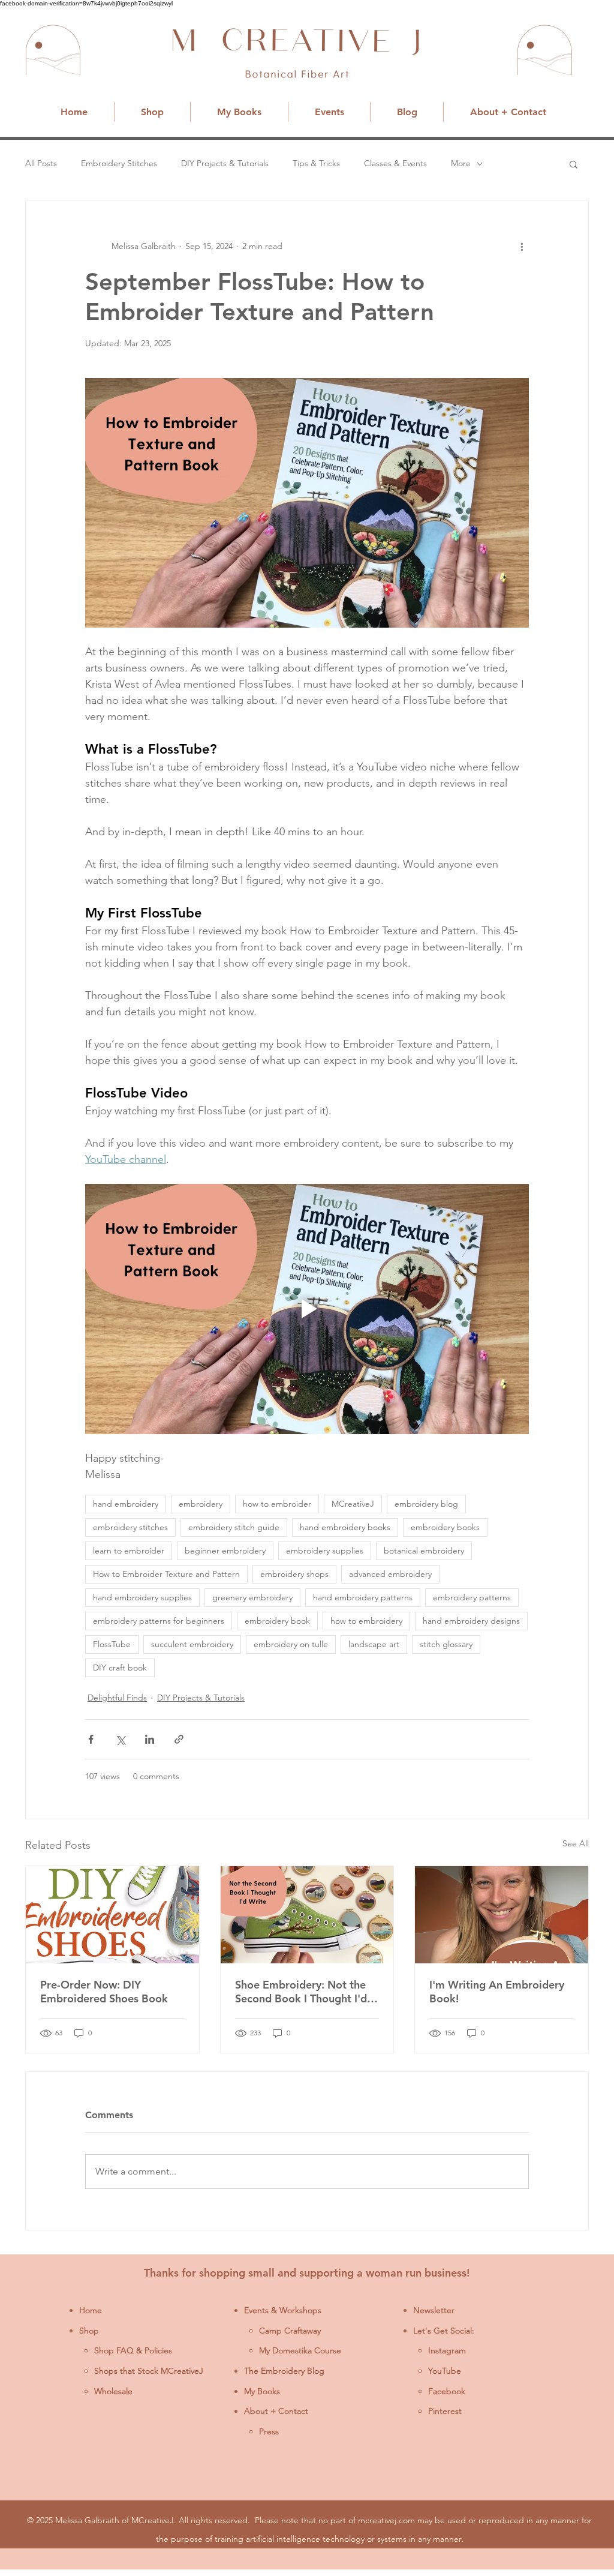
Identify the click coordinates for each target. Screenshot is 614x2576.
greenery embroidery (252, 1597)
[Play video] (307, 1309)
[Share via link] (179, 1739)
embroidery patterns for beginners (159, 1621)
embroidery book (277, 1621)
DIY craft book (120, 1668)
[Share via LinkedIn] (150, 1739)
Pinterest (445, 2411)
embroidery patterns (472, 1597)
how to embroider (277, 1504)
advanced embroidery (390, 1574)
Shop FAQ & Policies (133, 2350)
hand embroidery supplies (142, 1597)
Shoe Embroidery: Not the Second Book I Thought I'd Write (301, 1992)
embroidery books (445, 1527)
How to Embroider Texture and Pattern (166, 1574)
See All (576, 1843)
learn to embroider (129, 1551)
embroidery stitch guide (234, 1527)
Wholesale (113, 2391)
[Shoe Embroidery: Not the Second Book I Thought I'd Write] (307, 1915)
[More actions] (522, 246)
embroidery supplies (325, 1551)
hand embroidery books (345, 1527)
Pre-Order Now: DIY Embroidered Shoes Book (104, 1992)
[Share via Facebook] (91, 1739)
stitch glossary (446, 1644)
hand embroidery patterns (363, 1597)
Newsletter (434, 2310)
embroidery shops (294, 1574)
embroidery (201, 1504)
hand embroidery (126, 1504)
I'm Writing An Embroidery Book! (497, 1992)
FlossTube (112, 1644)
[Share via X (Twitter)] (120, 1739)
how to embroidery (366, 1621)
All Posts (41, 163)
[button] (574, 164)
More (461, 163)
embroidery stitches (130, 1527)
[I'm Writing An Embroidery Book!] (502, 1915)
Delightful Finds (117, 1698)
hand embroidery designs (471, 1621)
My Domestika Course (300, 2350)
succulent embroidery (192, 1644)
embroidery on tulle (291, 1644)
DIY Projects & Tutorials (225, 163)
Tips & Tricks (316, 163)
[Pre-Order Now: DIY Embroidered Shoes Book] (112, 1915)
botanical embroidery (424, 1551)
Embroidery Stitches (119, 163)
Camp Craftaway (290, 2331)
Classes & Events (395, 163)
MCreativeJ (353, 1504)
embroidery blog (426, 1504)
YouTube (445, 2371)
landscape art (374, 1644)
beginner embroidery (225, 1551)
